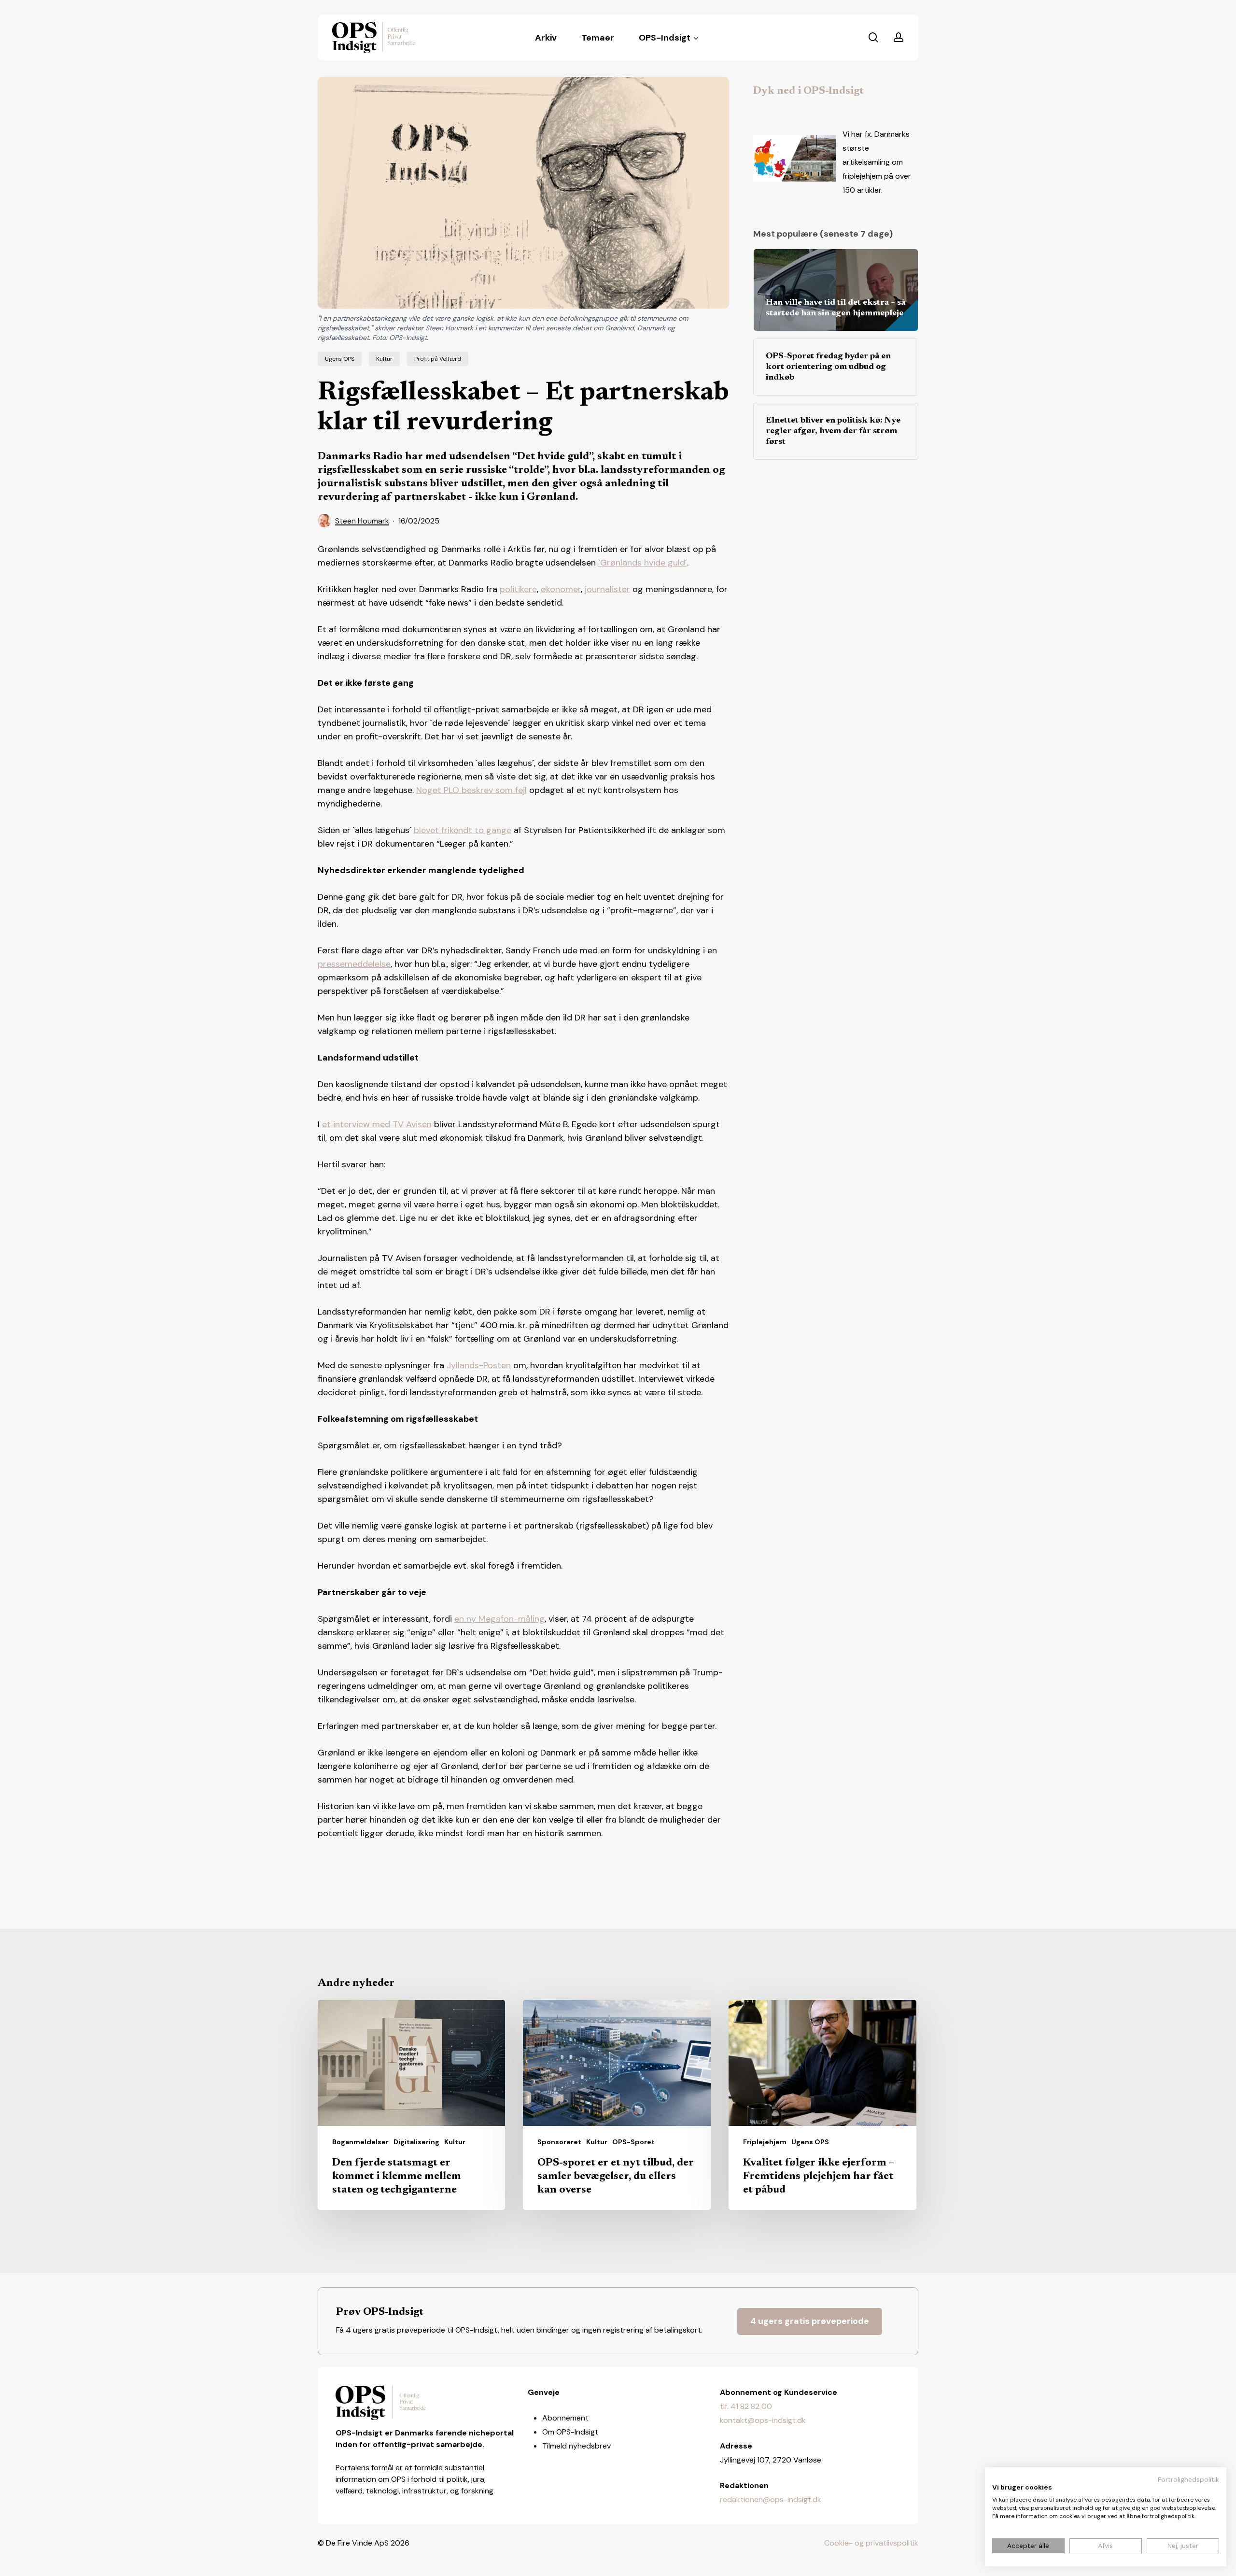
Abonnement (565, 2418)
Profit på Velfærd (438, 359)
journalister (607, 589)
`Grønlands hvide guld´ (643, 563)
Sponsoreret (559, 2142)
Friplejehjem (765, 2142)
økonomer (561, 589)
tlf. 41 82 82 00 (746, 2406)
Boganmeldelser (360, 2142)
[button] (810, 2321)
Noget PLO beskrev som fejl (471, 790)
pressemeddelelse (354, 964)
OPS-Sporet (633, 2142)
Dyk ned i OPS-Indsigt (808, 91)
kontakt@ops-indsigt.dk (763, 2420)
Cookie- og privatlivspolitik (871, 2543)
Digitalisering (416, 2142)
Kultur (384, 359)
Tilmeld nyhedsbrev (576, 2446)
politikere (518, 589)
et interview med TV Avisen (377, 1124)
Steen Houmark (362, 521)
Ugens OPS (340, 359)
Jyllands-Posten (479, 1365)
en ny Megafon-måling (499, 1619)
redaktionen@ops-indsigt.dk (771, 2499)
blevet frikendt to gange (463, 830)
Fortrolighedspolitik (1188, 2479)
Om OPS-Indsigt (570, 2432)
